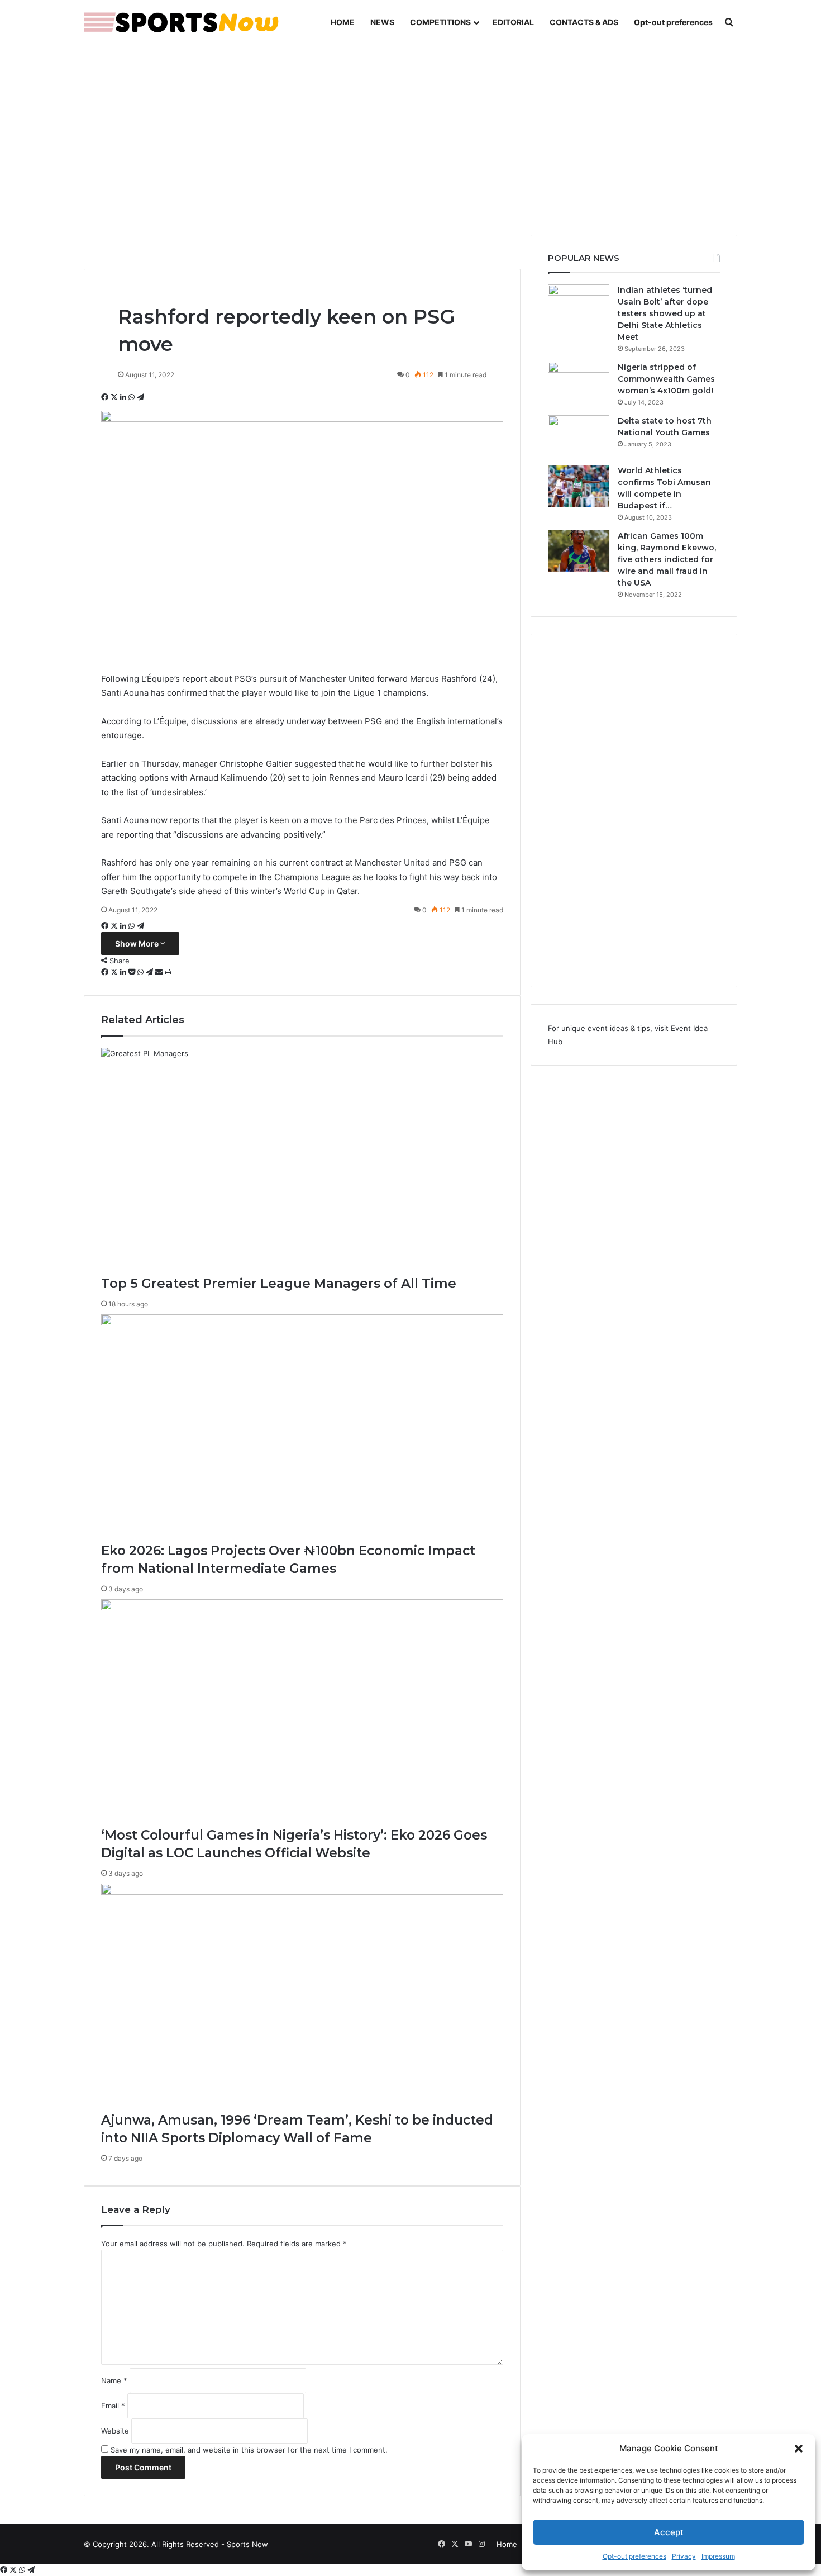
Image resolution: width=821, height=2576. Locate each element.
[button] (799, 2449)
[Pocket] (133, 972)
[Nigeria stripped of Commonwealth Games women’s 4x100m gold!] (579, 382)
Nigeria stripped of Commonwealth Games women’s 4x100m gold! (666, 379)
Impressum (718, 2556)
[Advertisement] (410, 140)
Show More (138, 944)
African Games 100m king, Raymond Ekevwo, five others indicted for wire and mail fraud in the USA (667, 559)
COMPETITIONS (440, 22)
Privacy (684, 2556)
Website (115, 2431)
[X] (115, 397)
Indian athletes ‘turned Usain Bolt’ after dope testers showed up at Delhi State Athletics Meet (665, 313)
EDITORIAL (513, 22)
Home (507, 2544)
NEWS (382, 22)
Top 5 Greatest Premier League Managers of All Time (279, 1284)
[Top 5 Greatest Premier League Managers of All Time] (302, 1161)
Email (113, 2406)
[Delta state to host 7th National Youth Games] (579, 436)
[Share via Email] (160, 972)
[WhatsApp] (133, 397)
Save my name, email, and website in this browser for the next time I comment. (249, 2450)
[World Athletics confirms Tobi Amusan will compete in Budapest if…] (579, 486)
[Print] (168, 972)
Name (114, 2380)
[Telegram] (140, 397)
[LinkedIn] (124, 397)
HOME (343, 22)
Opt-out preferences (634, 2556)
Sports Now (247, 2544)
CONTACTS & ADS (584, 22)
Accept (669, 2532)
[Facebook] (106, 397)
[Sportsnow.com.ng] (182, 22)
